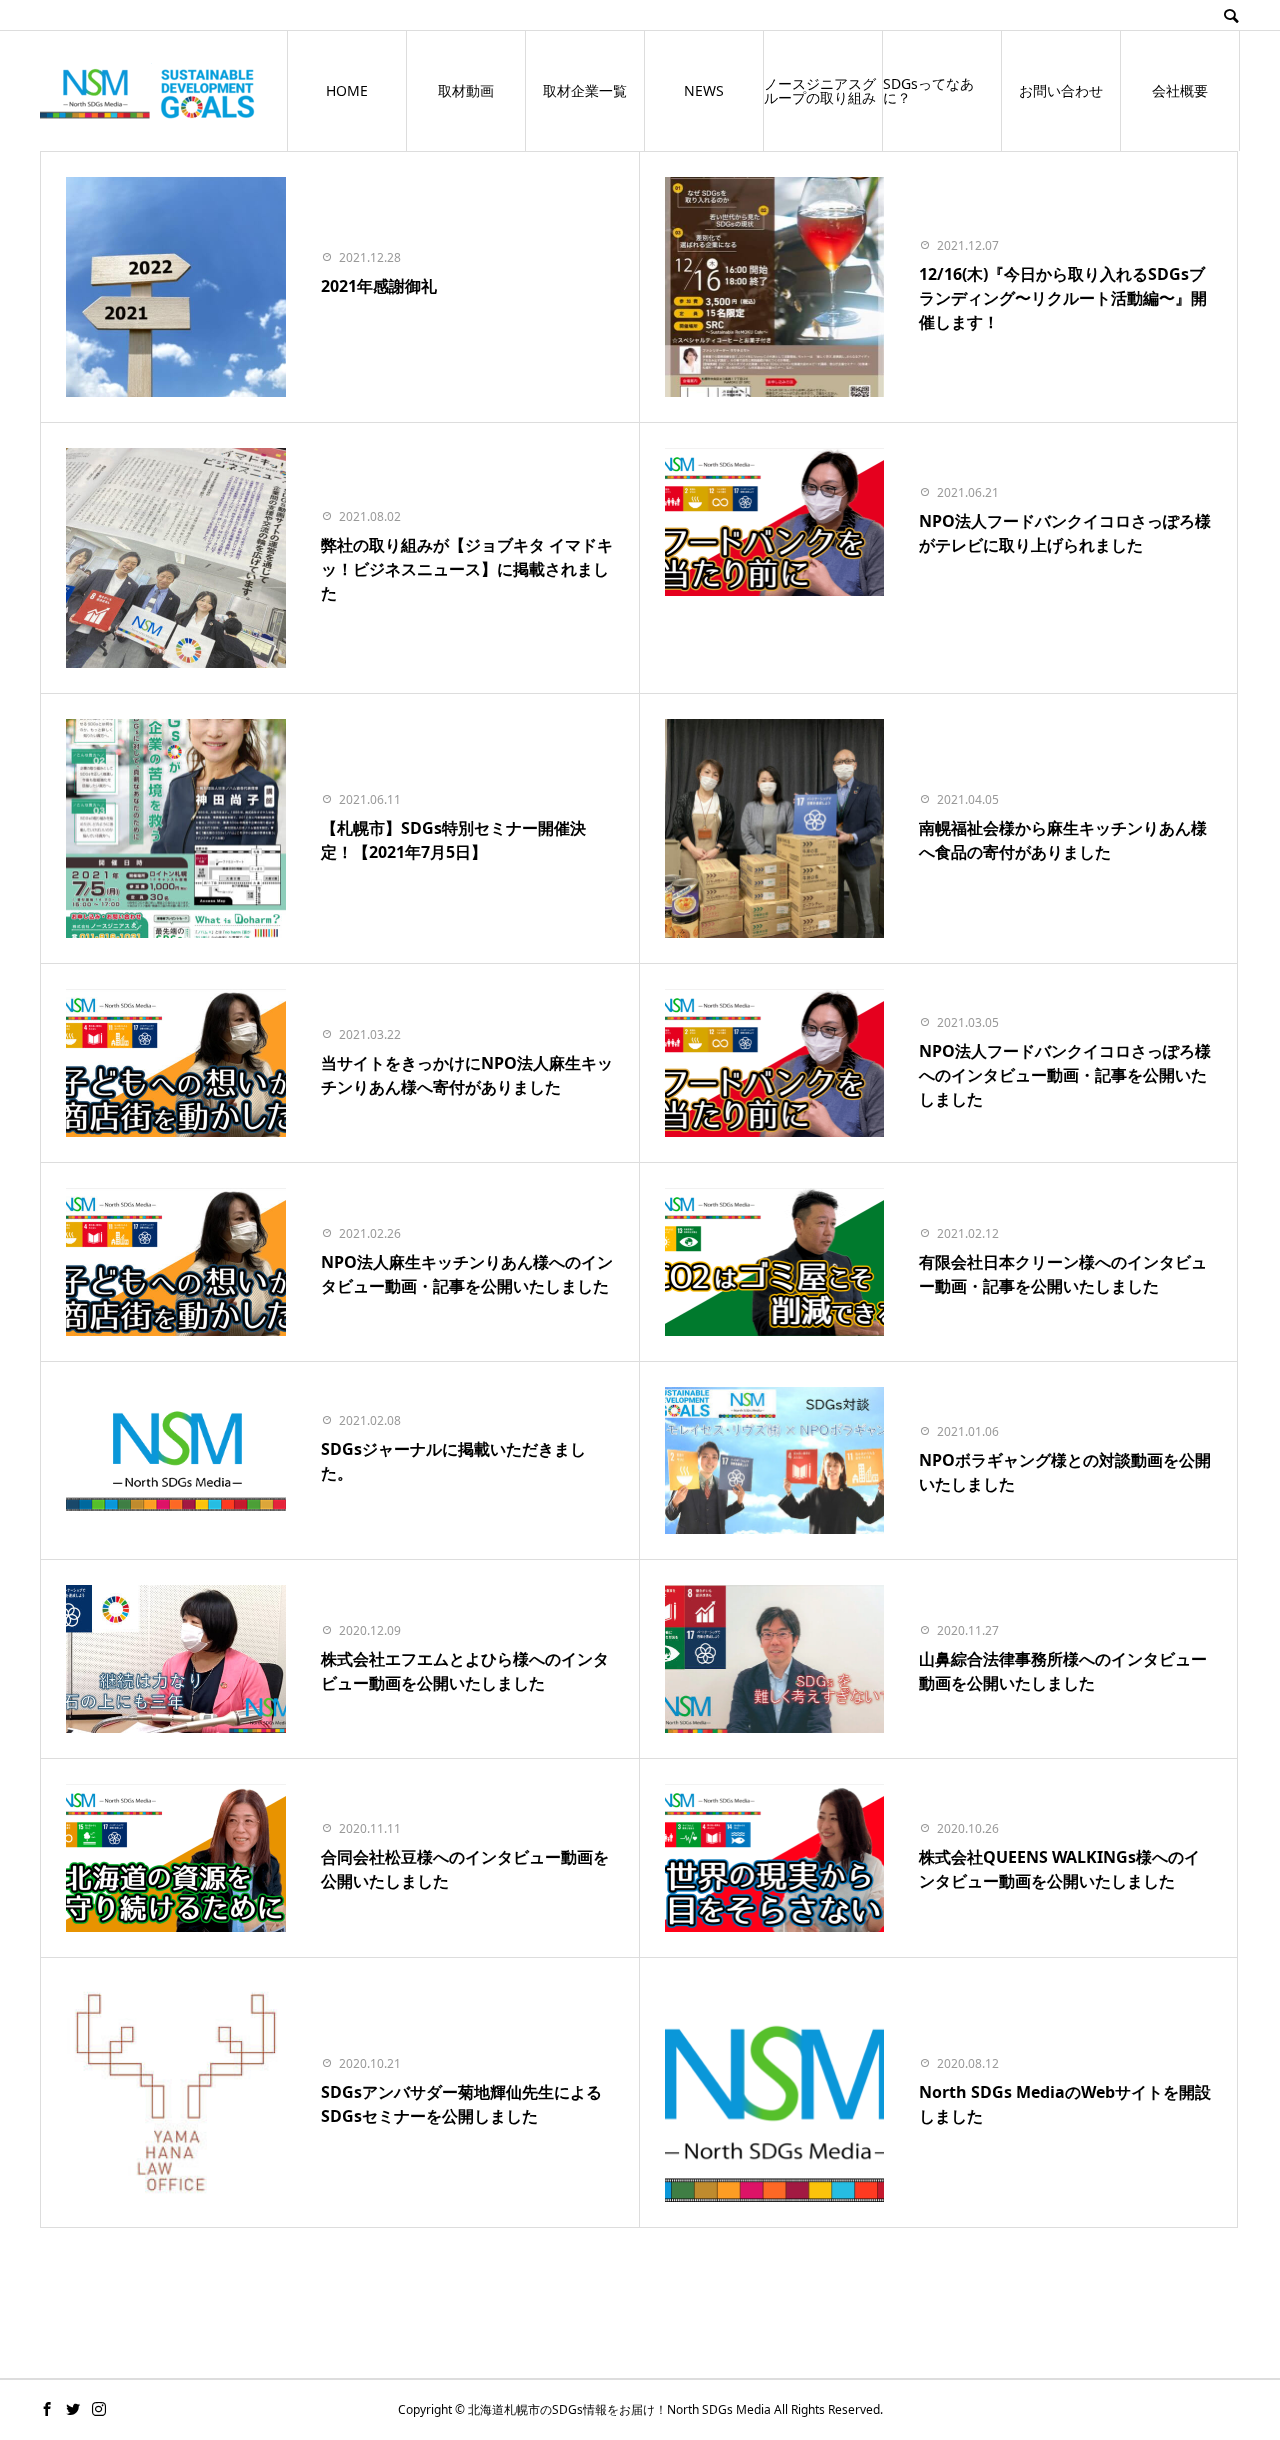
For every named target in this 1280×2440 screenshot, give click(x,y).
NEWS (704, 90)
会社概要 (1180, 90)
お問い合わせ (1061, 90)
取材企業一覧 (585, 90)
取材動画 (466, 90)
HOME (347, 90)
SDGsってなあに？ (928, 90)
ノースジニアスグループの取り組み (820, 90)
